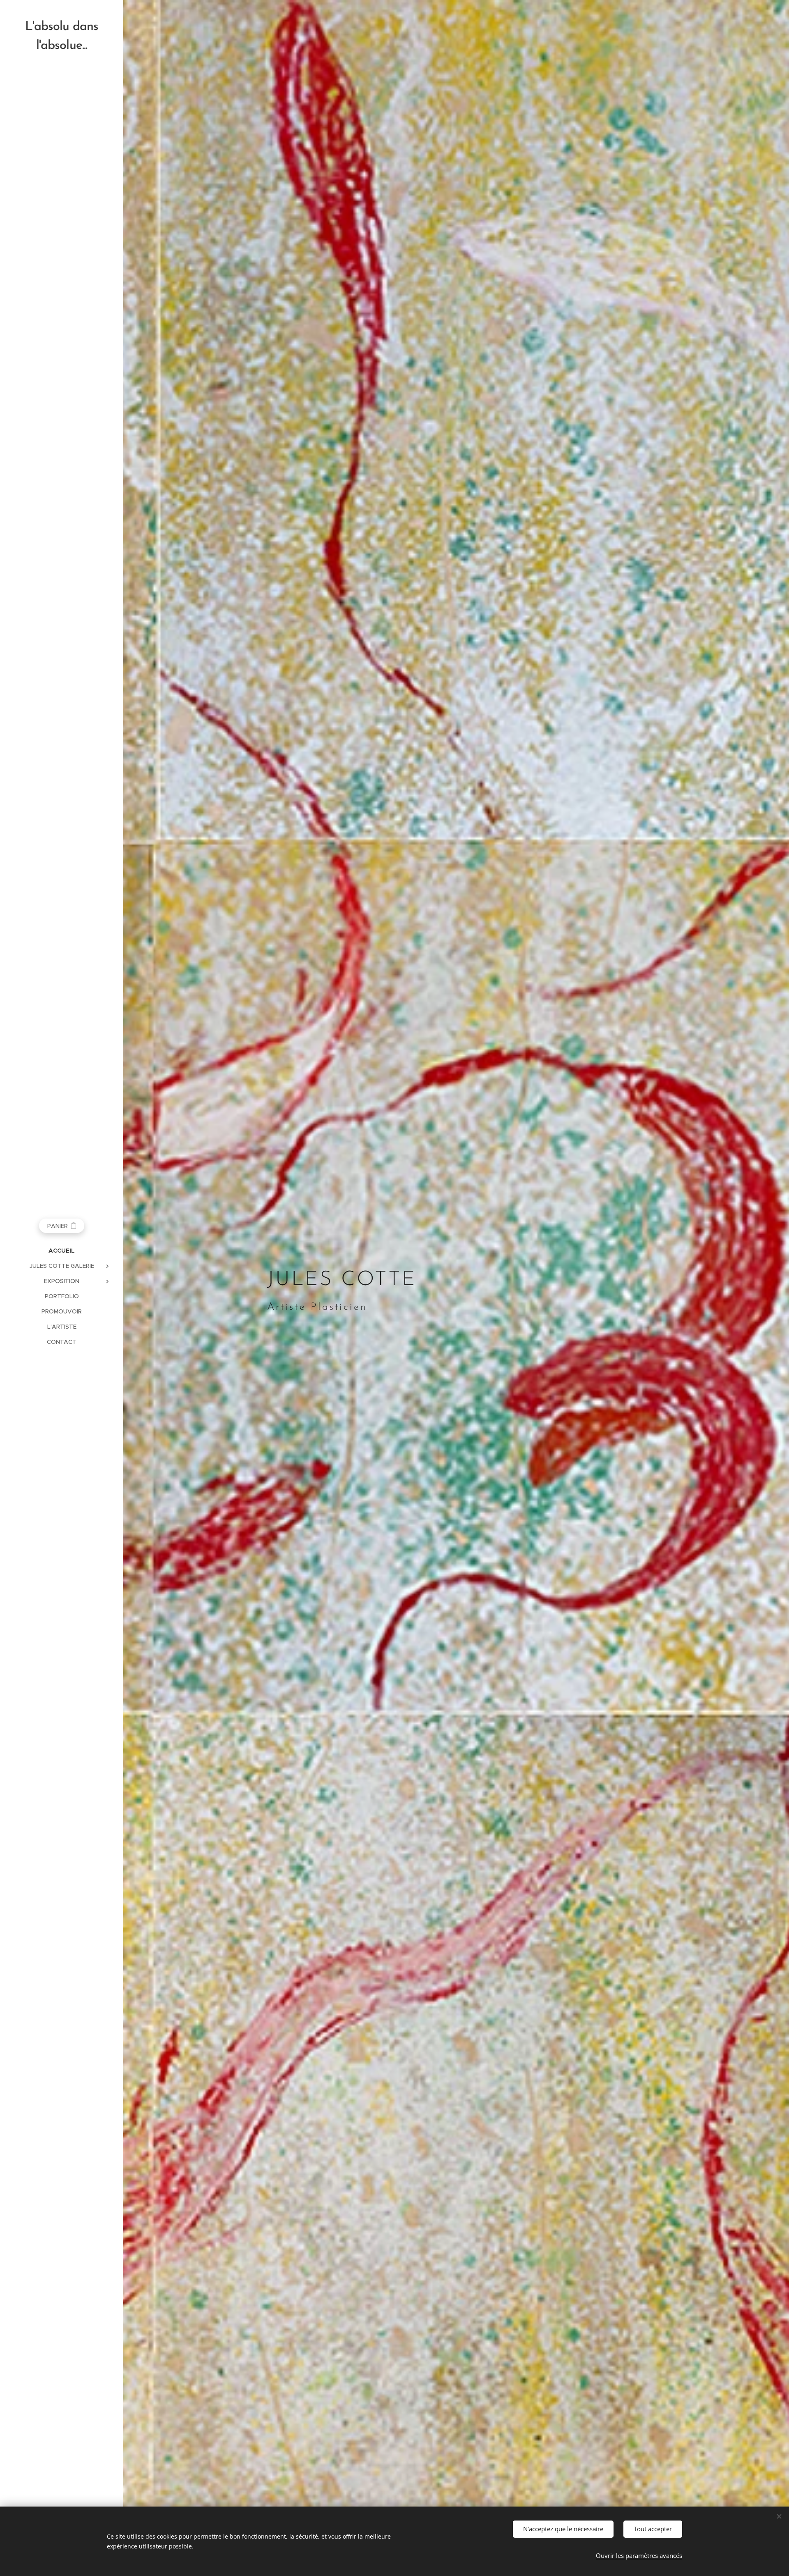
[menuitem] (62, 1251)
